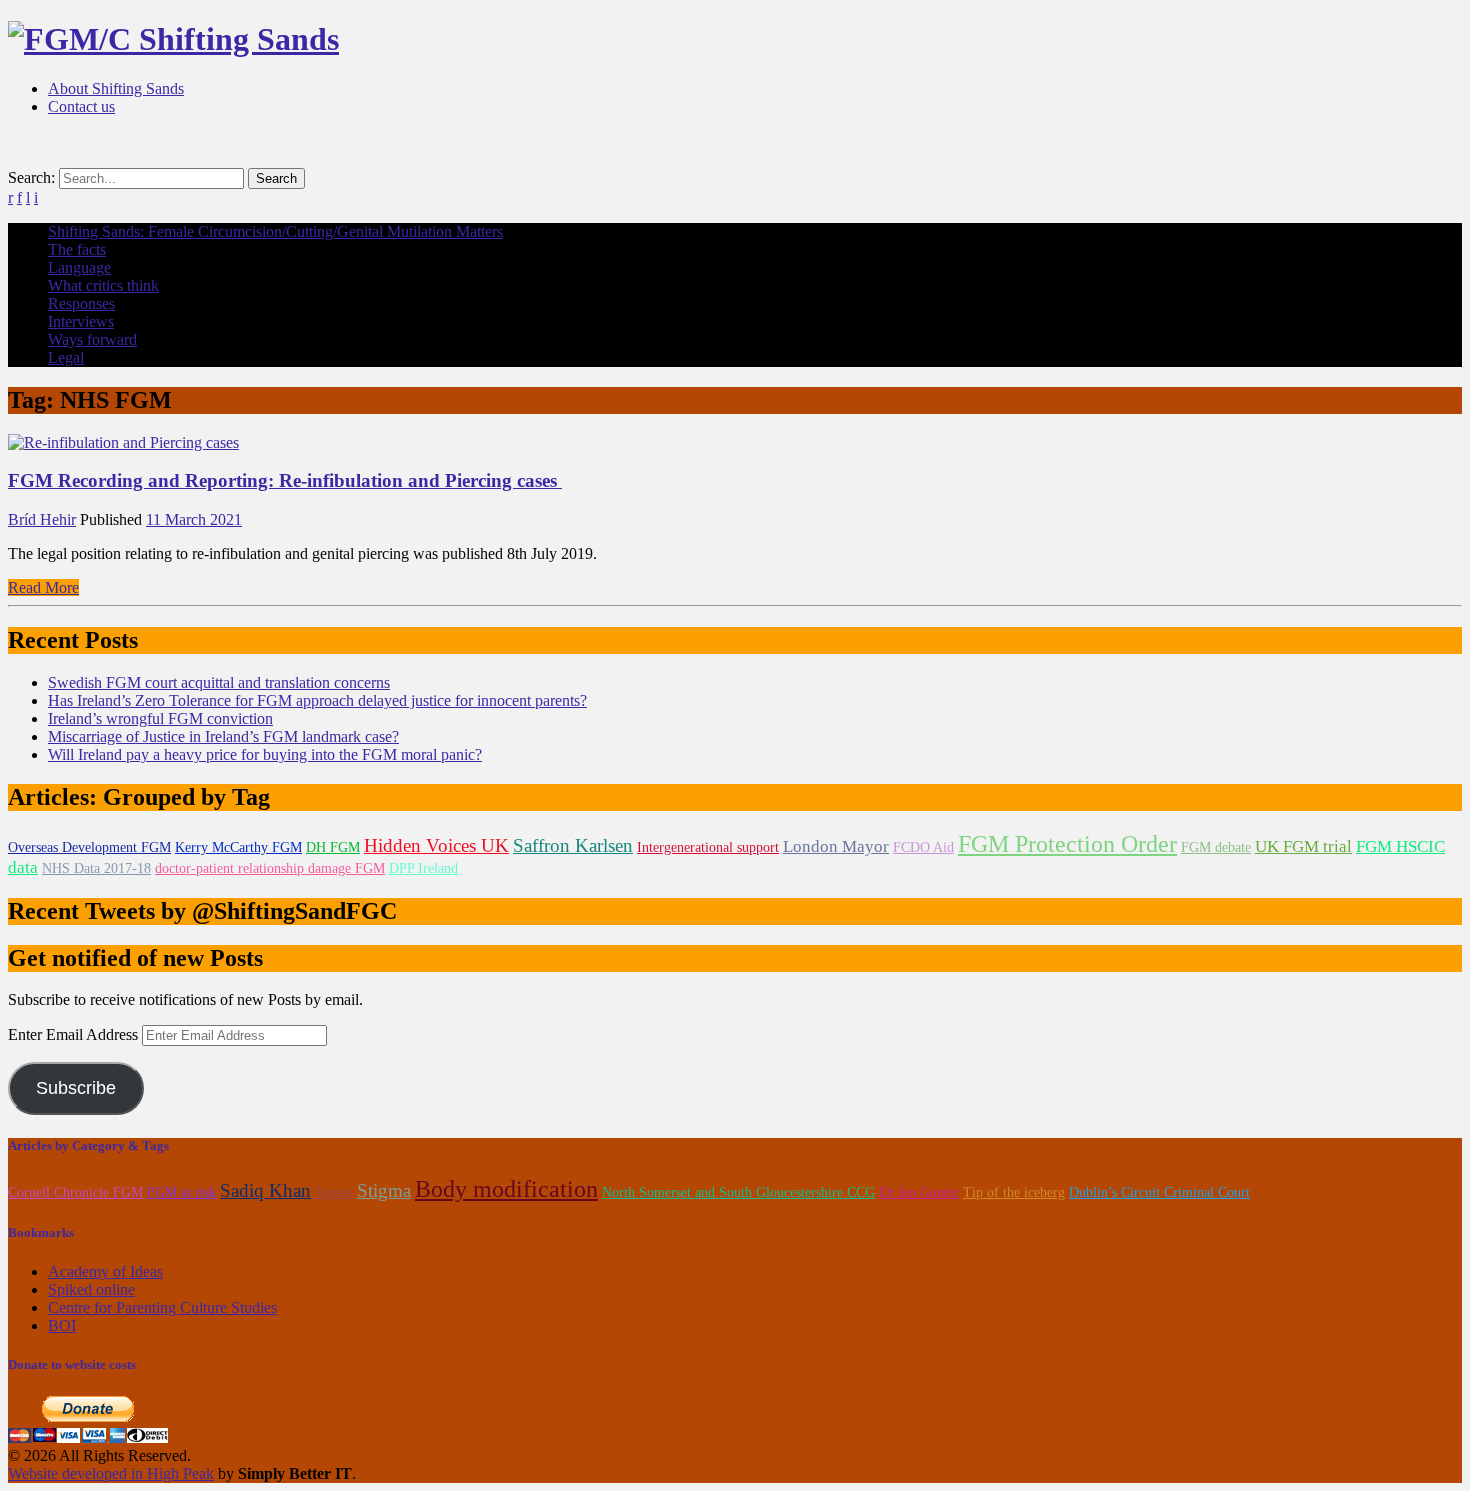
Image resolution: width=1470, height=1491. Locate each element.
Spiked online (91, 1289)
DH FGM (333, 847)
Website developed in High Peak (111, 1473)
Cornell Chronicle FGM (75, 1192)
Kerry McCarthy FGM (238, 847)
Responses (81, 303)
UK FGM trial (1303, 846)
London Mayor (836, 846)
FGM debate (1216, 847)
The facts (77, 249)
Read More (43, 587)
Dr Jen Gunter (919, 1192)
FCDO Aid (923, 847)
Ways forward (92, 339)
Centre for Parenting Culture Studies (162, 1307)
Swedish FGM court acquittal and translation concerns (219, 682)
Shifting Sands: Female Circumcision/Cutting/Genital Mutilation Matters (275, 231)
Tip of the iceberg (1014, 1192)
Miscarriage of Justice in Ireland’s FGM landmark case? (223, 736)
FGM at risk (181, 1192)
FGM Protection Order (1067, 844)
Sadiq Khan (265, 1190)
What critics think (103, 285)
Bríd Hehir (42, 519)
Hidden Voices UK (436, 845)
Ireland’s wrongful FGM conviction (160, 718)
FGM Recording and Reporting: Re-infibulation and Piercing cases (285, 480)
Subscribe (76, 1088)
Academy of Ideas (105, 1271)
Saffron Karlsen (573, 845)
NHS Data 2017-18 (96, 868)
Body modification (506, 1189)
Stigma (384, 1190)
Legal (66, 357)
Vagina (334, 1192)
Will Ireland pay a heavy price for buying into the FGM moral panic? (265, 754)
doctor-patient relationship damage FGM (270, 868)
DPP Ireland (423, 868)
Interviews (81, 321)
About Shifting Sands (116, 88)
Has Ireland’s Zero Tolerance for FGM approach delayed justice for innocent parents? (317, 700)
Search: (31, 177)
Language (79, 267)
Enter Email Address (75, 1034)
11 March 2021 (194, 519)
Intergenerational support (708, 847)
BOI (62, 1325)
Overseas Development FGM (89, 847)
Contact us (81, 106)
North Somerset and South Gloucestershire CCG (738, 1192)
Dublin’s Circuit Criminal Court (1159, 1192)
